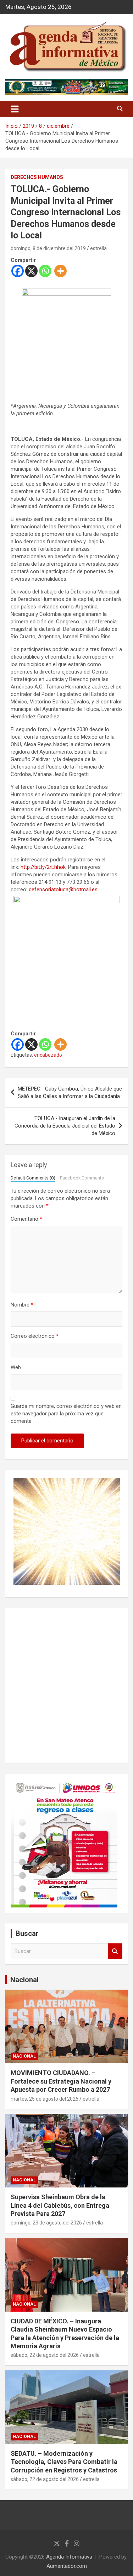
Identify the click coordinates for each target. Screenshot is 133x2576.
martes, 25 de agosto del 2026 (45, 2099)
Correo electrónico (35, 1336)
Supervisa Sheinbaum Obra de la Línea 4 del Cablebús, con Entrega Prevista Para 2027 (60, 2205)
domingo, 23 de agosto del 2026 (46, 2223)
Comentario (26, 1219)
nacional (24, 2056)
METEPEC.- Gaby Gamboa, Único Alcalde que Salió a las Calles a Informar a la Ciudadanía (70, 1092)
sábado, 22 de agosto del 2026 (45, 2355)
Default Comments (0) (33, 1178)
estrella (98, 248)
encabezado (48, 1055)
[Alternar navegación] (15, 109)
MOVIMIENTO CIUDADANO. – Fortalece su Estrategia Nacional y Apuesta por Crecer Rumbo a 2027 (61, 2081)
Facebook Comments (82, 1178)
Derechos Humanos (37, 177)
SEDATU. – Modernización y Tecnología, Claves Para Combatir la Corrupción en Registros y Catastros (64, 2462)
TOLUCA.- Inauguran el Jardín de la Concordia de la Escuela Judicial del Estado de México (65, 1126)
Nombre (22, 1305)
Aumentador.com (67, 2566)
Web (16, 1367)
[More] (60, 271)
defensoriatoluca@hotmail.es (63, 890)
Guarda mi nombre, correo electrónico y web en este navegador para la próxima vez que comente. (66, 1414)
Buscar (115, 1951)
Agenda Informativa (69, 2557)
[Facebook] (18, 271)
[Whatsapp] (45, 271)
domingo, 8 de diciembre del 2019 (48, 248)
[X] (31, 271)
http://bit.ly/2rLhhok (43, 867)
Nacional (24, 1980)
